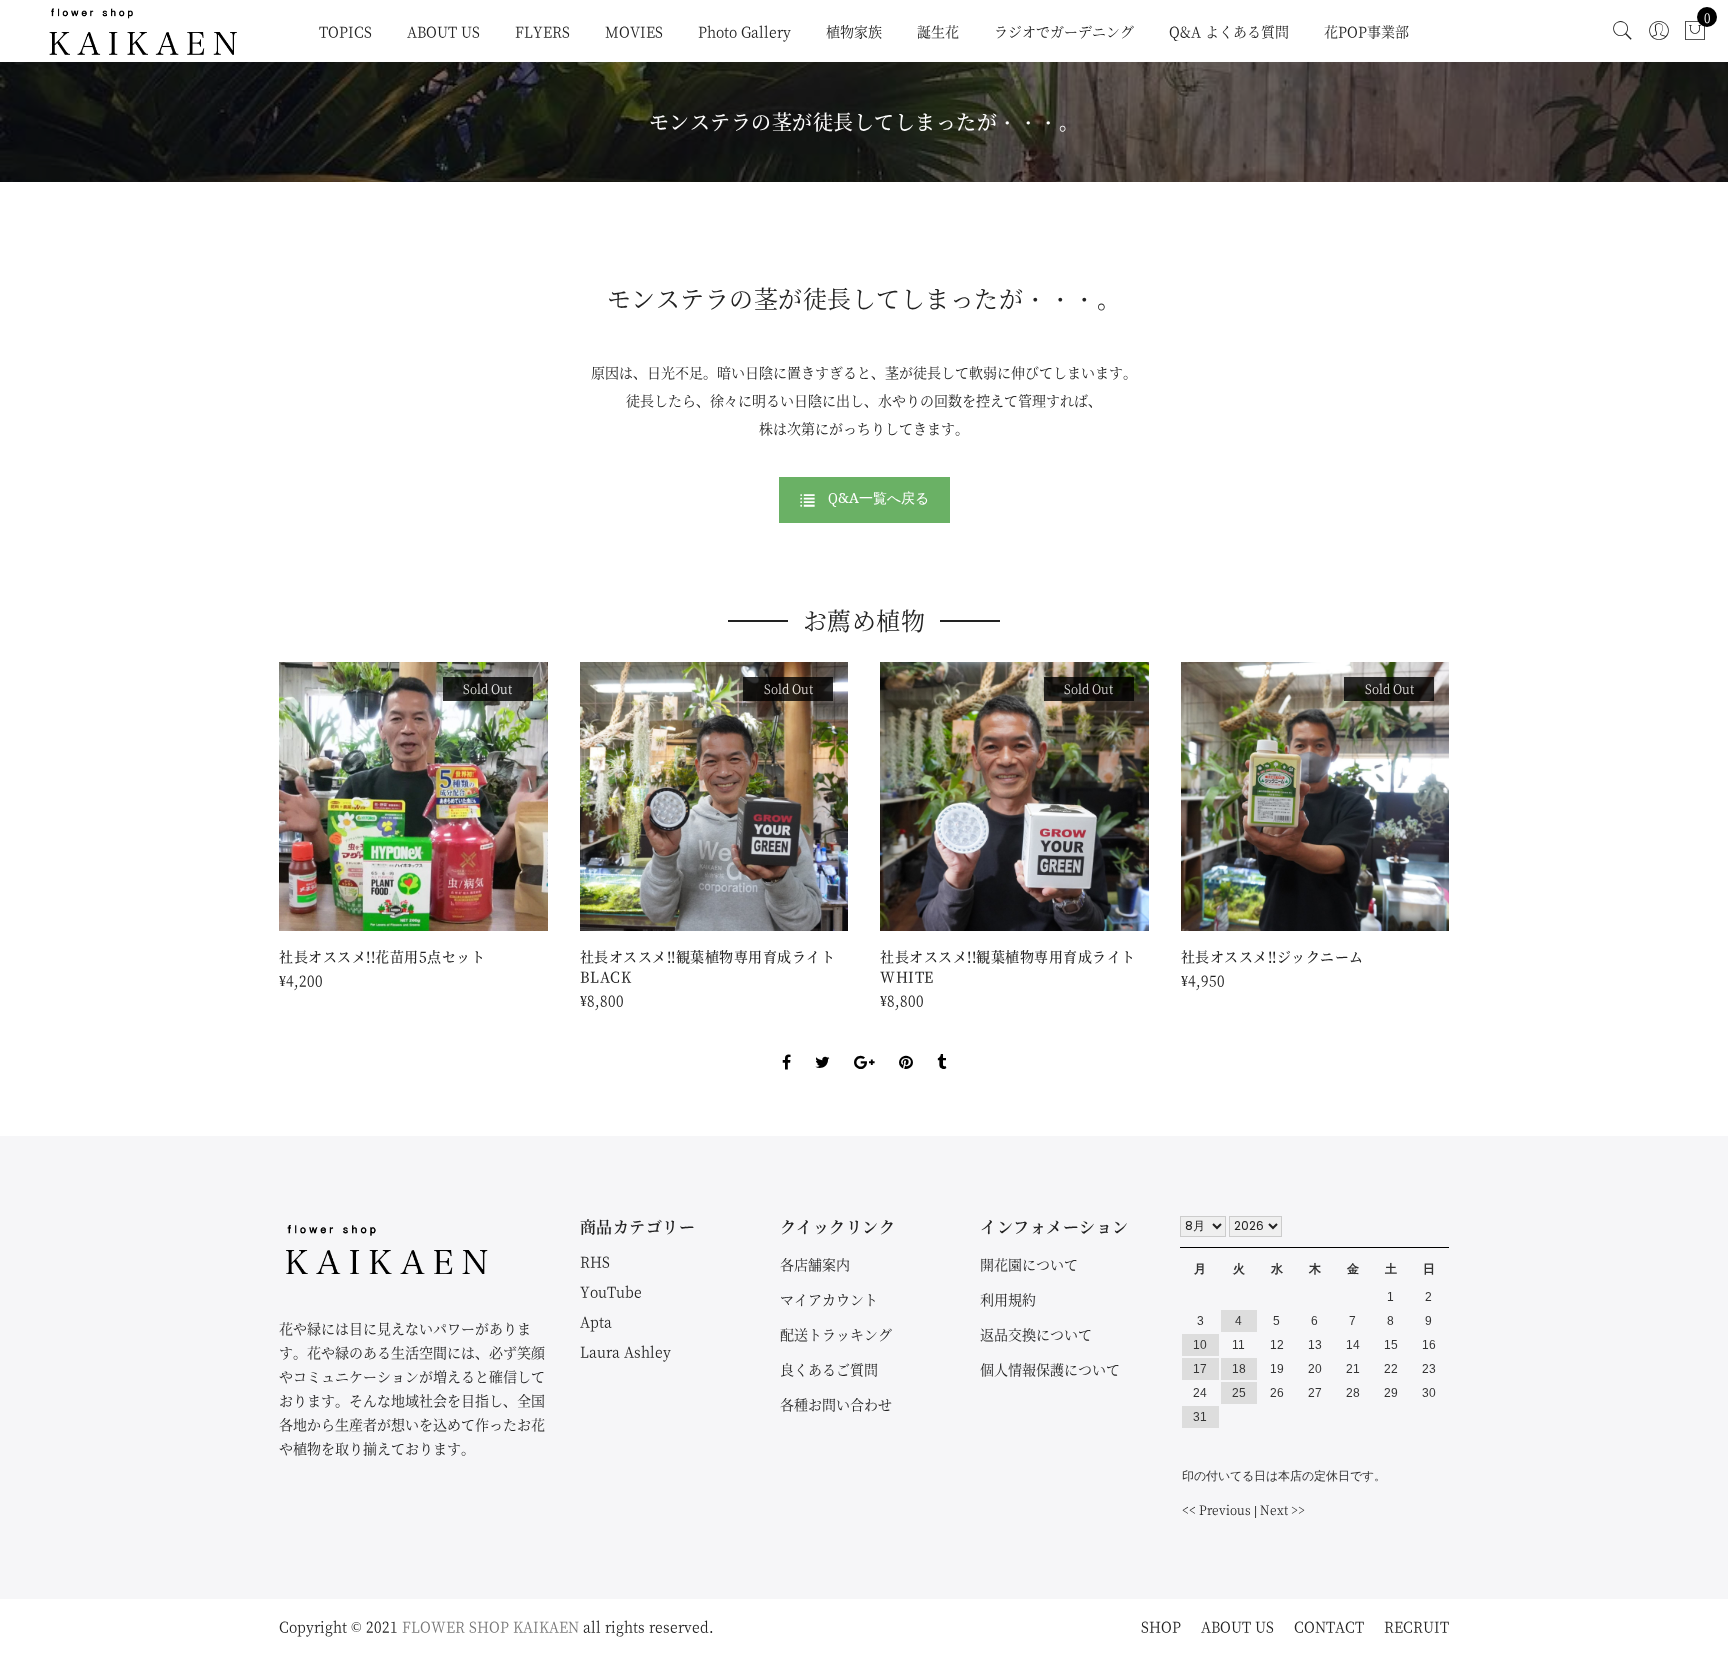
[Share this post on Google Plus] (864, 1045)
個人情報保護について (1050, 1369)
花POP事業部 (1366, 31)
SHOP (1161, 1626)
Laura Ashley (625, 1351)
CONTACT (1329, 1626)
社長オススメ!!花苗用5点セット (382, 956)
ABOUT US (443, 31)
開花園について (1029, 1264)
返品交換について (1036, 1334)
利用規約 (1008, 1299)
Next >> (1282, 1509)
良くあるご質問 (829, 1369)
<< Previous (1216, 1509)
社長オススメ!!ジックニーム (1272, 956)
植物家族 (854, 31)
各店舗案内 (815, 1264)
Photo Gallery (744, 31)
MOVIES (634, 31)
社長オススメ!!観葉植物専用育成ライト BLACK (714, 966)
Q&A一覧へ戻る (878, 497)
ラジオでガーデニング (1064, 31)
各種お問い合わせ (836, 1404)
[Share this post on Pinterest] (906, 1045)
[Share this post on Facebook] (786, 1045)
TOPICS (345, 31)
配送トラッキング (836, 1334)
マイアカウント (829, 1299)
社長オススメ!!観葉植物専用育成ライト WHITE (1014, 966)
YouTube (611, 1291)
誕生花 (938, 31)
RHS (595, 1261)
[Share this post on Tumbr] (941, 1045)
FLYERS (542, 31)
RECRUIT (1416, 1626)
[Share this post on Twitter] (822, 1045)
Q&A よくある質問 (1229, 31)
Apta (596, 1321)
